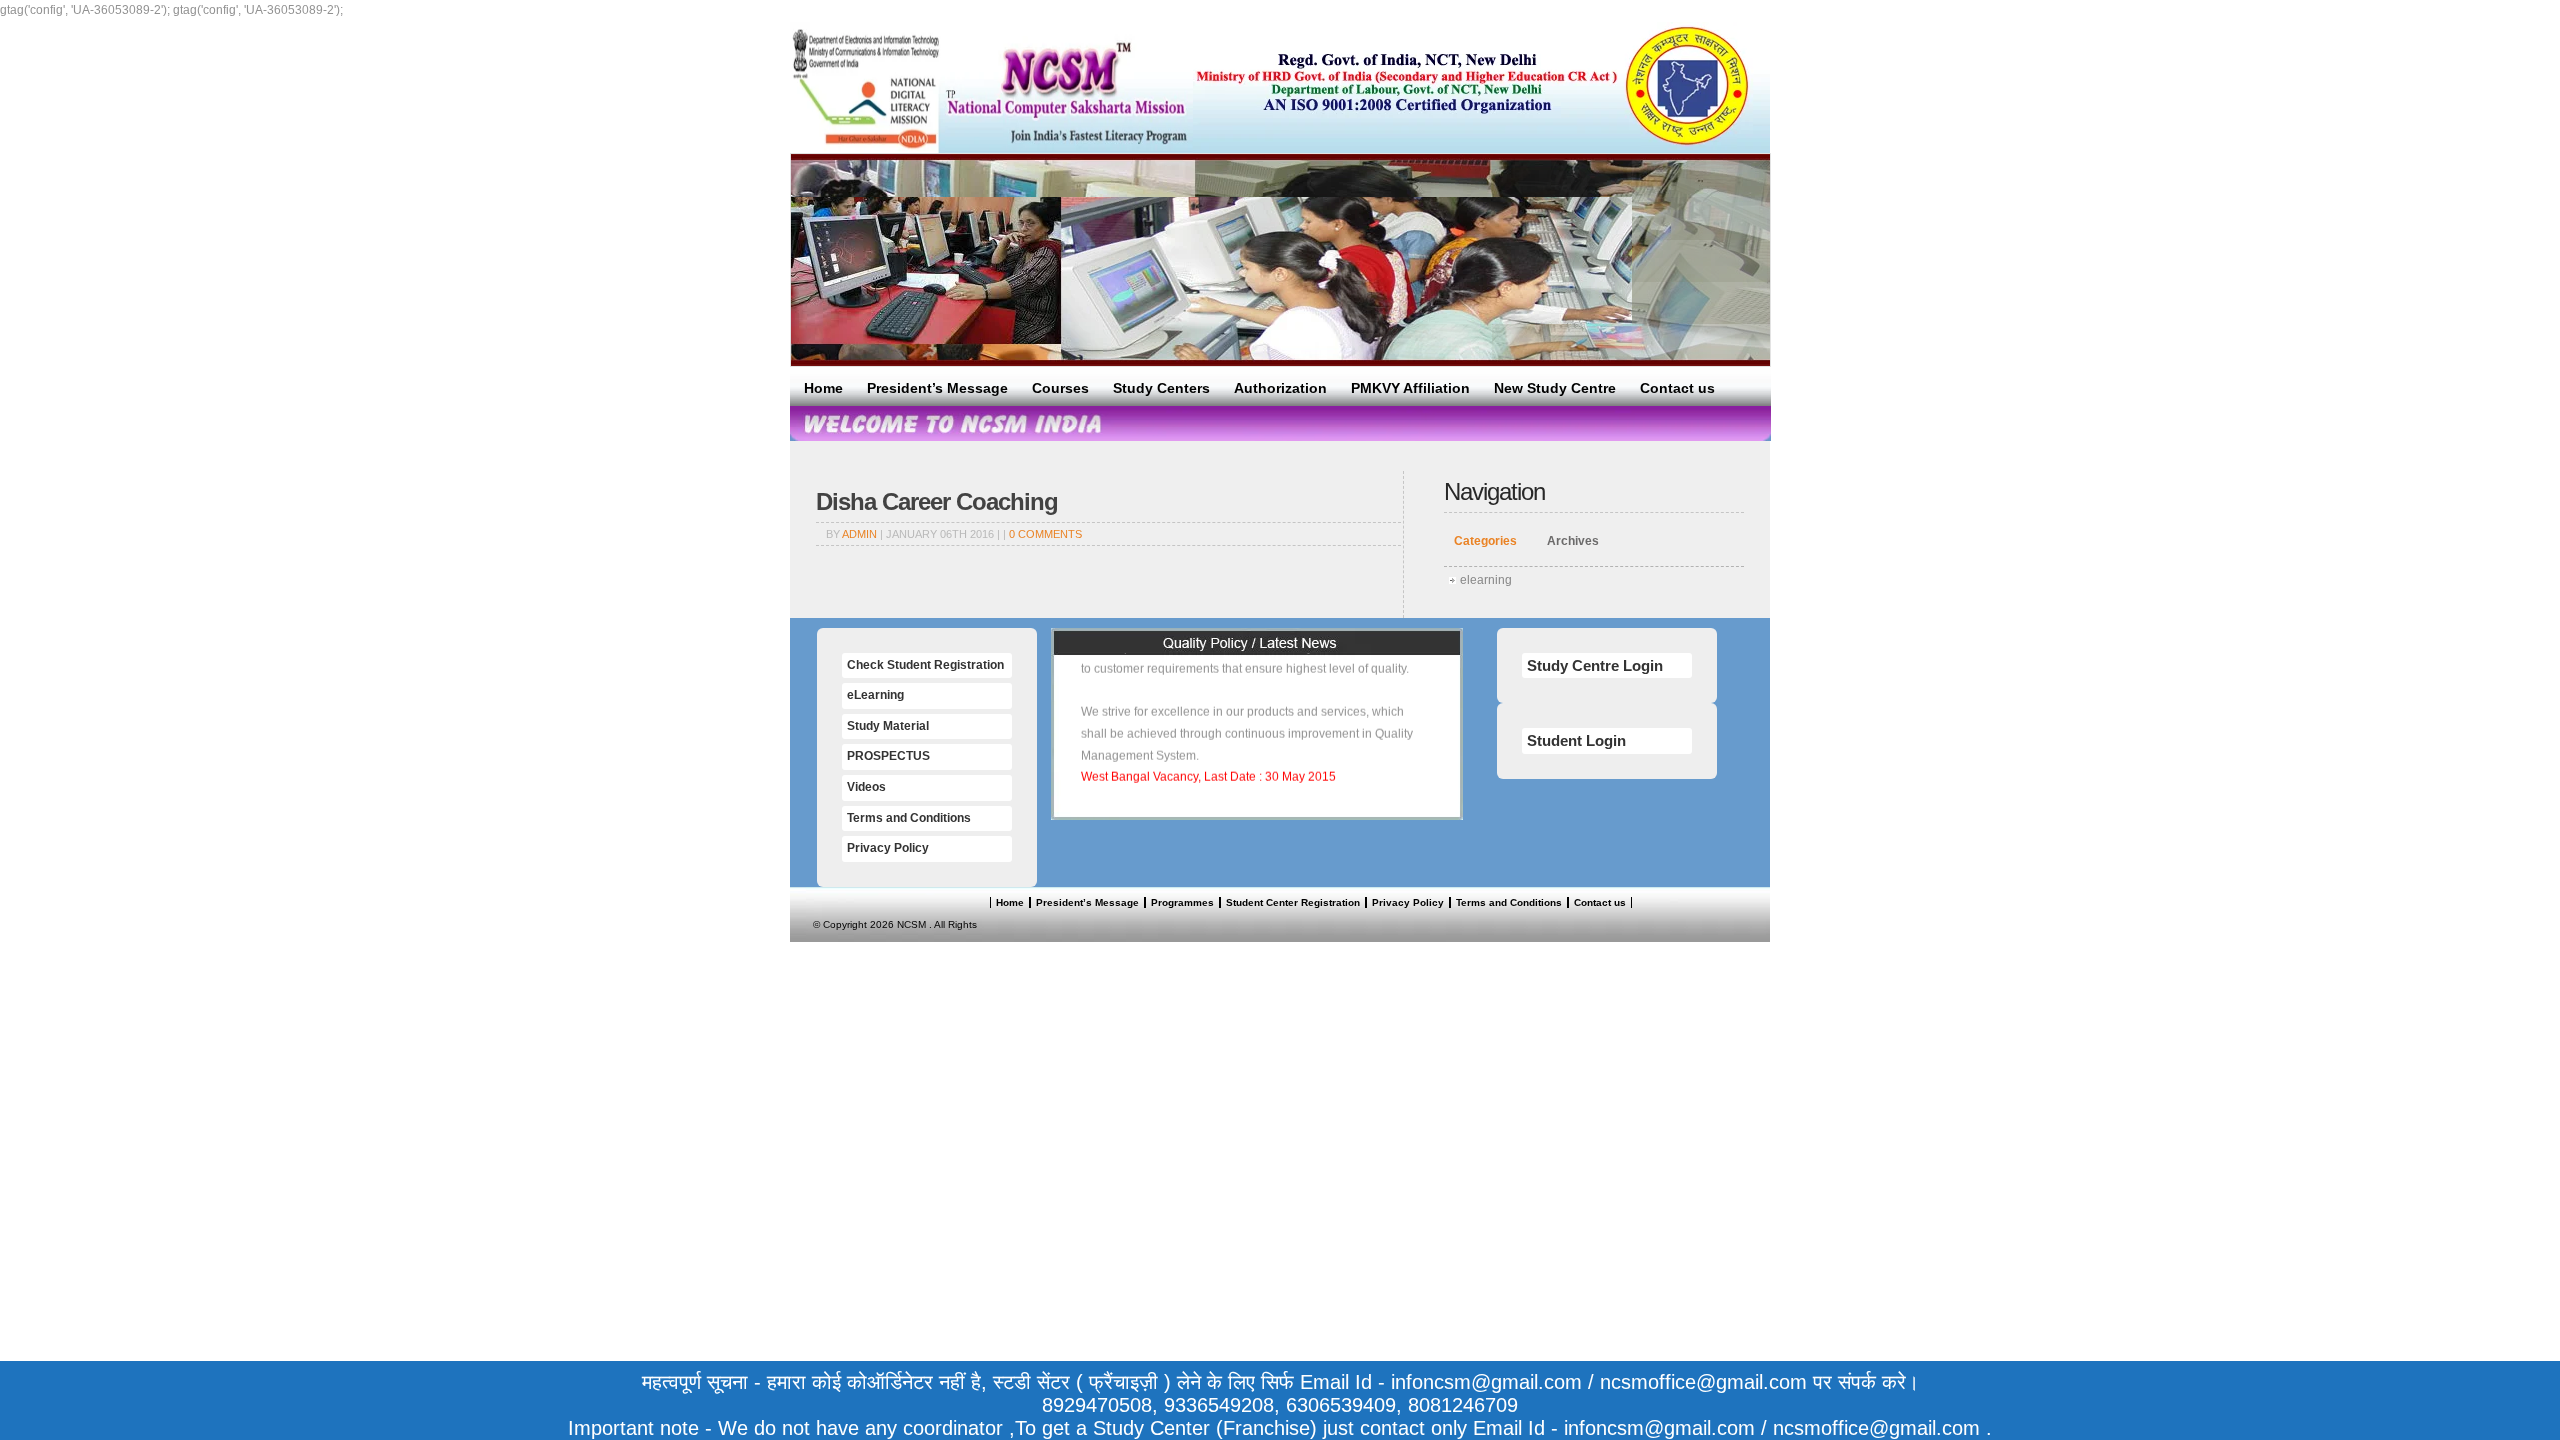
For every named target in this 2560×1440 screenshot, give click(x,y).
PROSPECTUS (888, 756)
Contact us (1677, 388)
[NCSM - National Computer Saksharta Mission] (991, 87)
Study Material (888, 726)
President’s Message (937, 388)
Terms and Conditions (909, 818)
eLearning (875, 695)
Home (823, 388)
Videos (866, 787)
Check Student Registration (925, 665)
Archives (1573, 541)
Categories (1485, 541)
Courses (1060, 388)
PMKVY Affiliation (1410, 388)
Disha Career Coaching (937, 501)
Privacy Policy (888, 848)
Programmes (1182, 902)
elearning (1486, 580)
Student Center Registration (1293, 902)
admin (859, 534)
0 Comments (1045, 534)
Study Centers (1161, 388)
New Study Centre (1555, 388)
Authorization (1280, 388)
